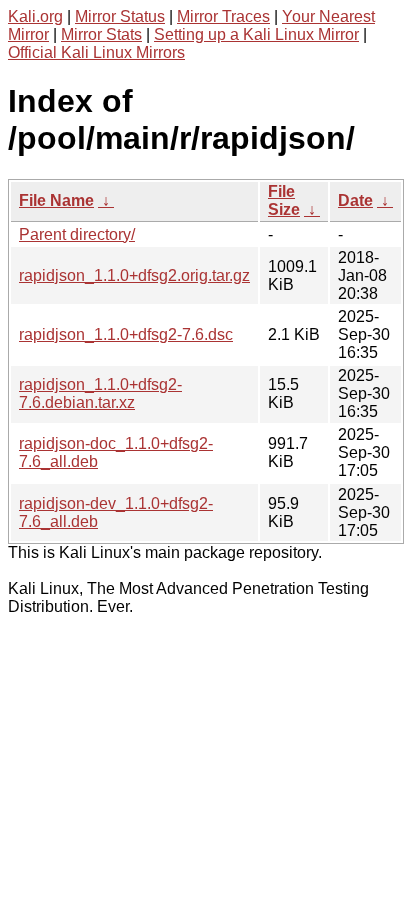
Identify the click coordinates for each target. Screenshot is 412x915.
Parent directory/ (77, 234)
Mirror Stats (101, 34)
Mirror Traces (223, 16)
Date (355, 200)
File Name (56, 200)
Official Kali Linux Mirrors (96, 52)
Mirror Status (120, 16)
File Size (284, 200)
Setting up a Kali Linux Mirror (256, 34)
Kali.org (35, 16)
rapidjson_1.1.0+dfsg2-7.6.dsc (126, 334)
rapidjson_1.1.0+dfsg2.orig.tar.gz (134, 275)
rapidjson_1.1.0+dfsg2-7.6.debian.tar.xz (100, 393)
